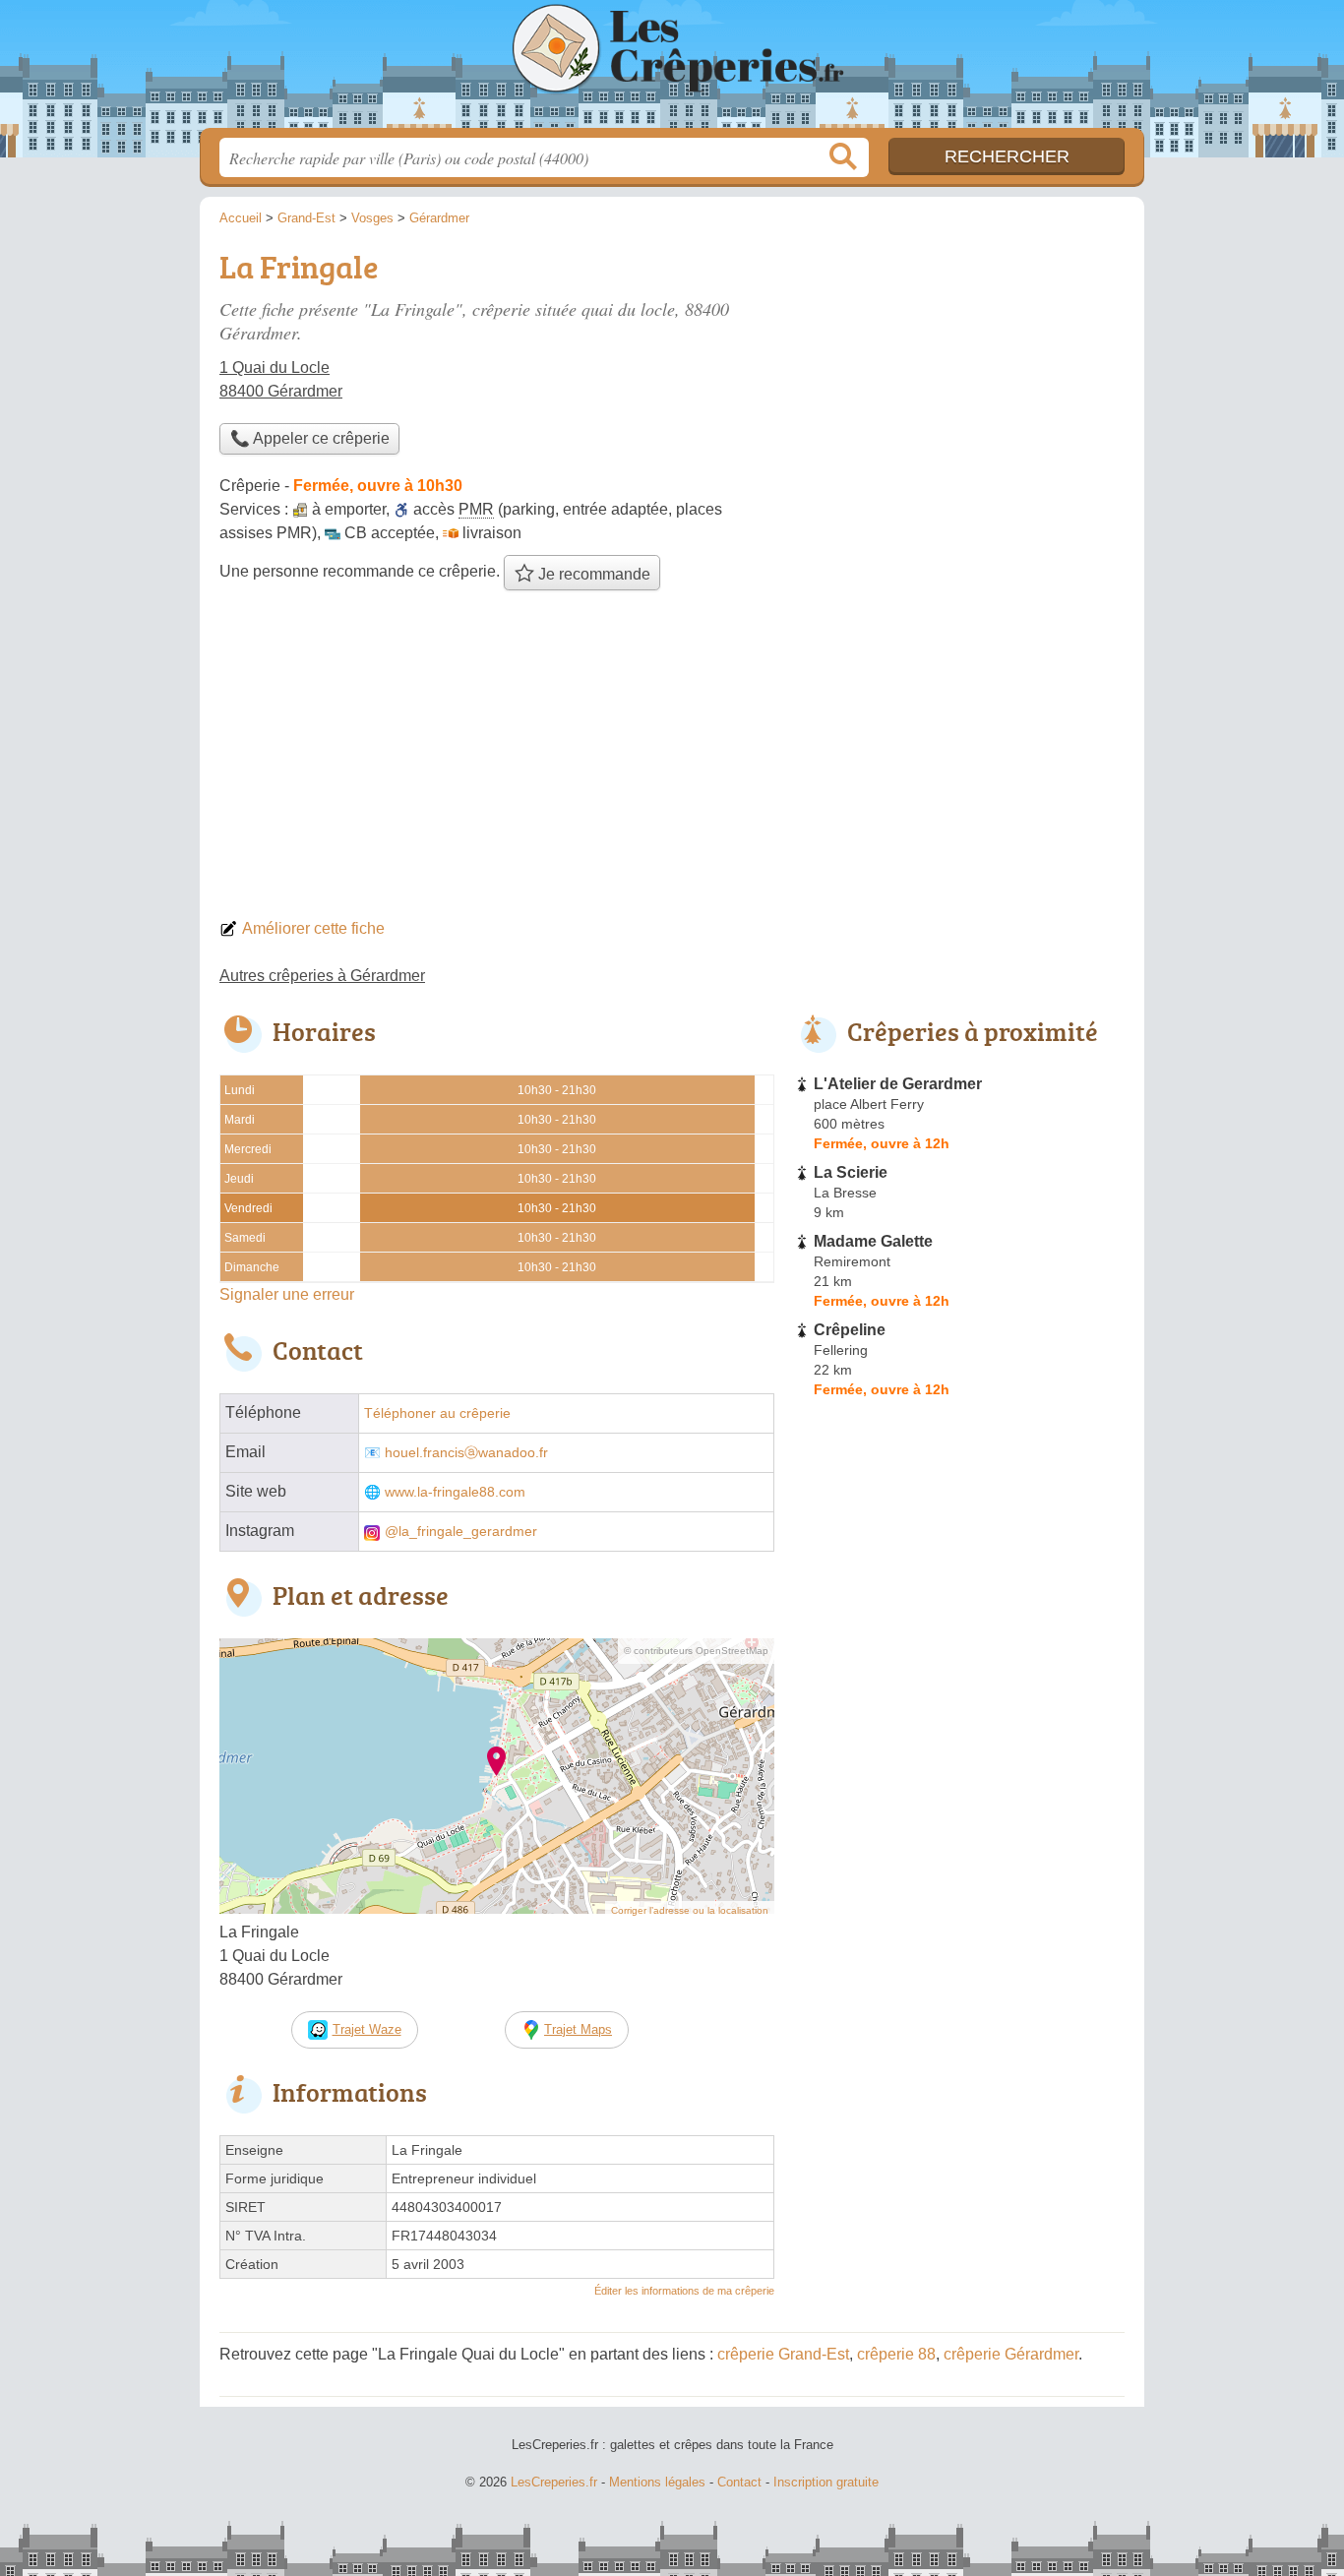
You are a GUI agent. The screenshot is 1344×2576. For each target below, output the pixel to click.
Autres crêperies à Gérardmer (322, 976)
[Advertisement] (672, 760)
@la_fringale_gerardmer (461, 1532)
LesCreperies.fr (672, 70)
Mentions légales (657, 2482)
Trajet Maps (578, 2029)
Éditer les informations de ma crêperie (684, 2291)
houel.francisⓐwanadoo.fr (466, 1453)
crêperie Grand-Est (783, 2354)
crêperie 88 (896, 2354)
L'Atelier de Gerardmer (898, 1084)
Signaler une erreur (287, 1294)
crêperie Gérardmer (1011, 2354)
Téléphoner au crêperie (437, 1413)
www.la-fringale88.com (455, 1492)
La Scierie (851, 1172)
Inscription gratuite (826, 2482)
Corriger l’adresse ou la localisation (690, 1910)
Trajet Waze (367, 2029)
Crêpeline (850, 1330)
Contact (739, 2482)
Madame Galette (873, 1241)
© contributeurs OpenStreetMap (696, 1651)
